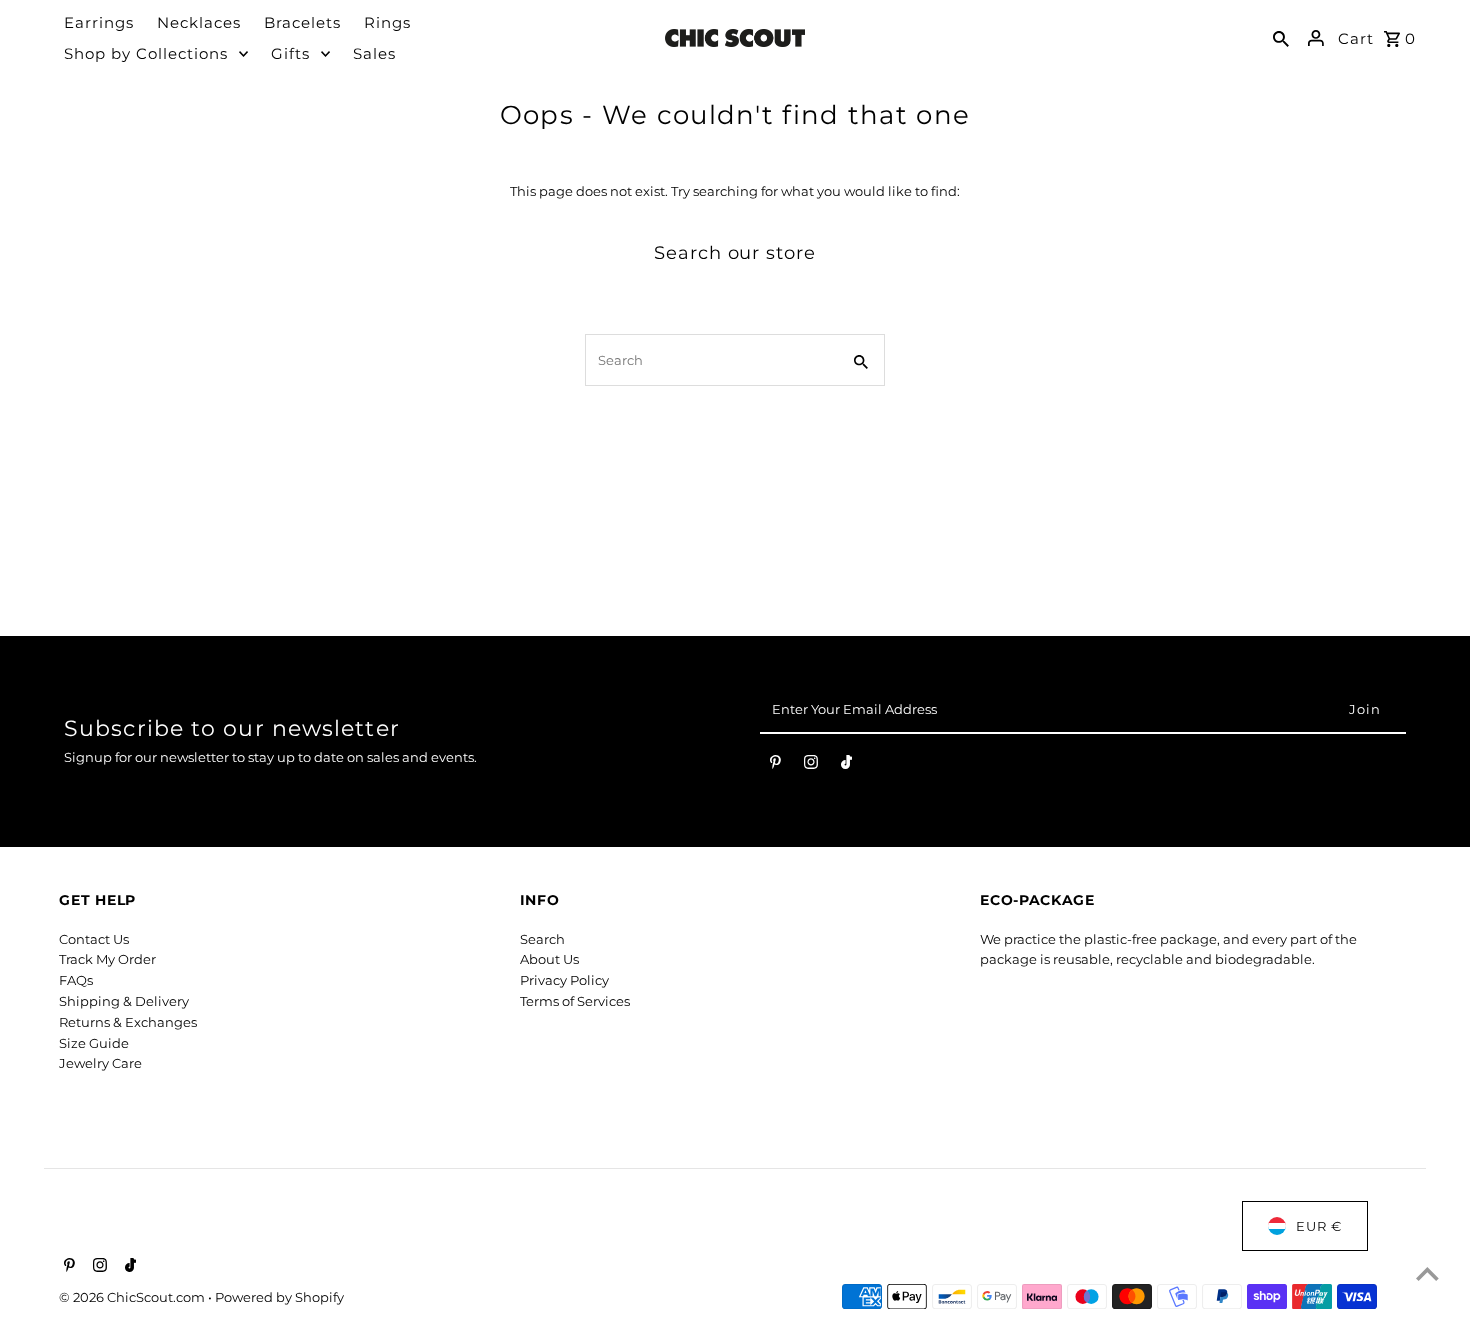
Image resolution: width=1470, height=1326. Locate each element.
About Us (549, 959)
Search (542, 939)
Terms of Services (575, 1001)
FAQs (76, 980)
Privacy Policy (564, 980)
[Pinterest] (775, 766)
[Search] (1281, 38)
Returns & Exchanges (128, 1022)
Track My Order (107, 959)
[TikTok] (846, 766)
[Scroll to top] (1427, 1273)
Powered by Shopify (279, 1297)
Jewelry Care (100, 1063)
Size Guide (94, 1043)
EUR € (1319, 1226)
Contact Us (94, 939)
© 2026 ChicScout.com (133, 1297)
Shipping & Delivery (124, 1001)
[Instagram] (811, 766)
